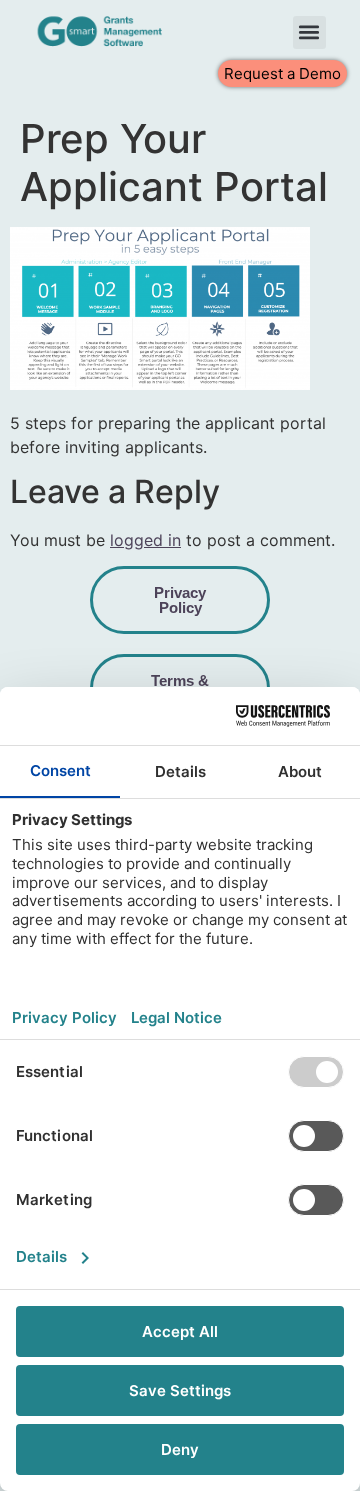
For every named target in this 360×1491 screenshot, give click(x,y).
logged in (145, 540)
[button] (309, 32)
